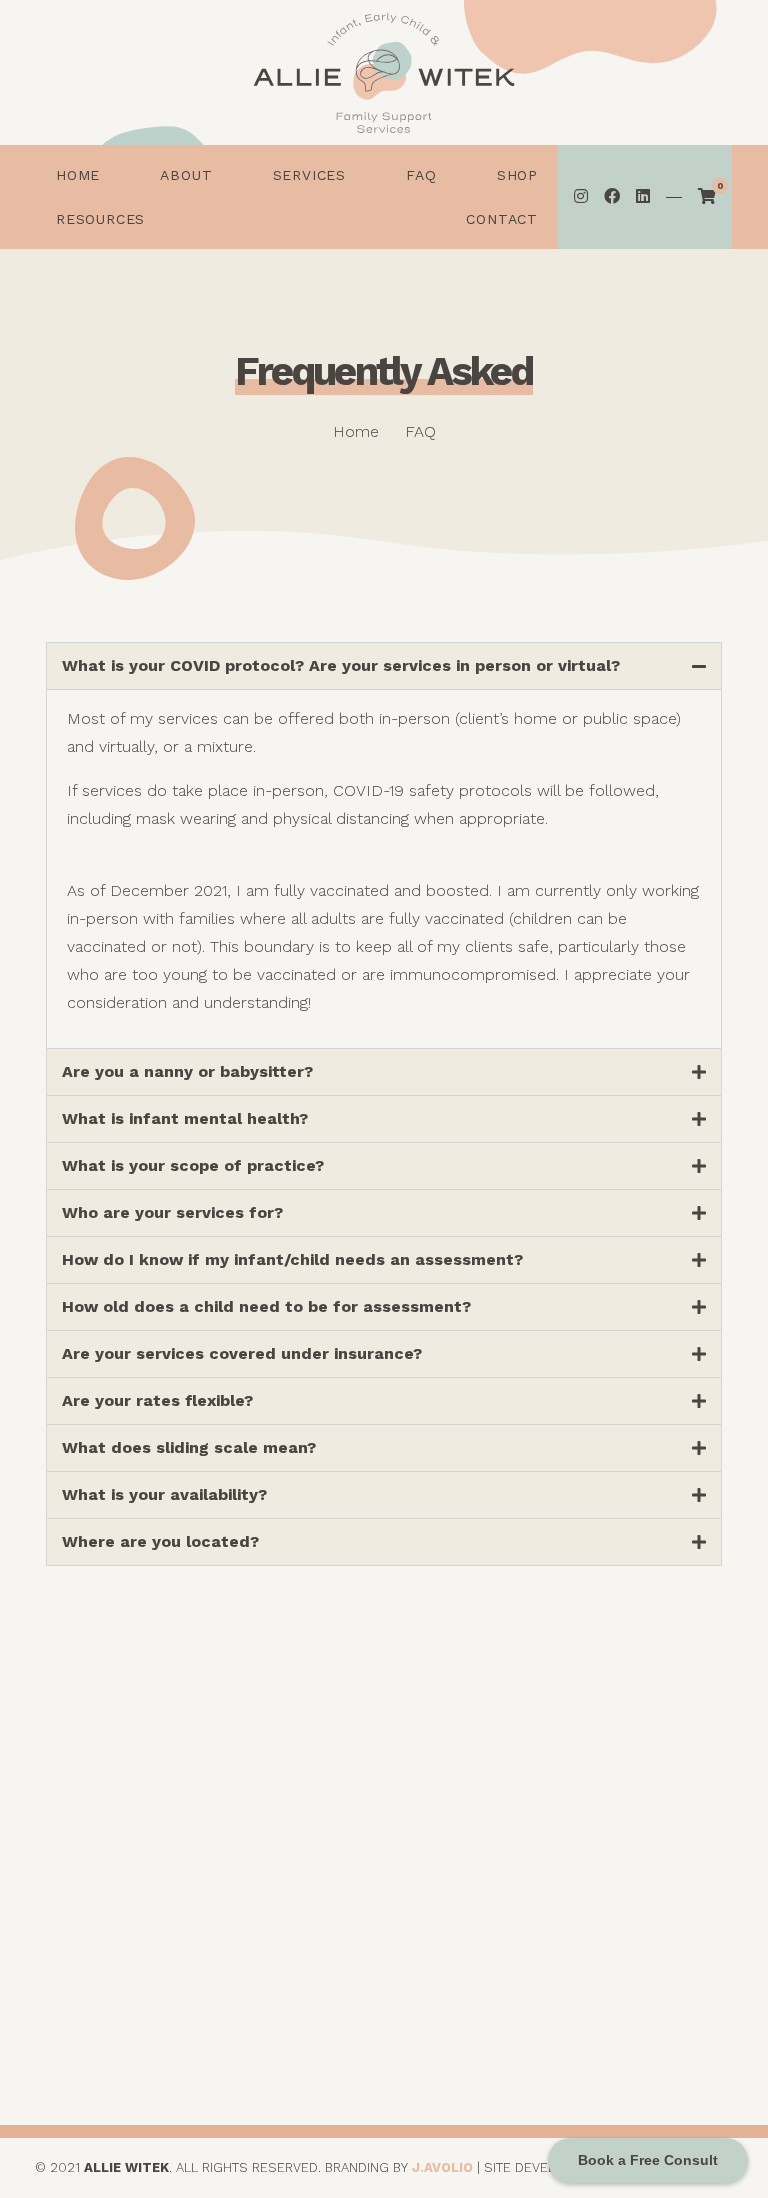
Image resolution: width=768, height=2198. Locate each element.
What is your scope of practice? (193, 1165)
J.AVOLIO (442, 2167)
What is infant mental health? (185, 1118)
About (654, 1911)
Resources (654, 2027)
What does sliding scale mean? (189, 1447)
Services (654, 1940)
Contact (654, 2056)
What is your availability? (164, 1494)
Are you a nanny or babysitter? (187, 1071)
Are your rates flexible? (157, 1400)
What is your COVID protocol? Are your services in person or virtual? (341, 665)
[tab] (384, 666)
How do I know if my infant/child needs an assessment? (292, 1259)
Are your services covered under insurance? (242, 1353)
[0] (707, 197)
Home (654, 1882)
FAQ (654, 1969)
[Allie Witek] (384, 73)
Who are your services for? (172, 1212)
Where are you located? (160, 1541)
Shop (654, 1998)
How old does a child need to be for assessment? (266, 1306)
